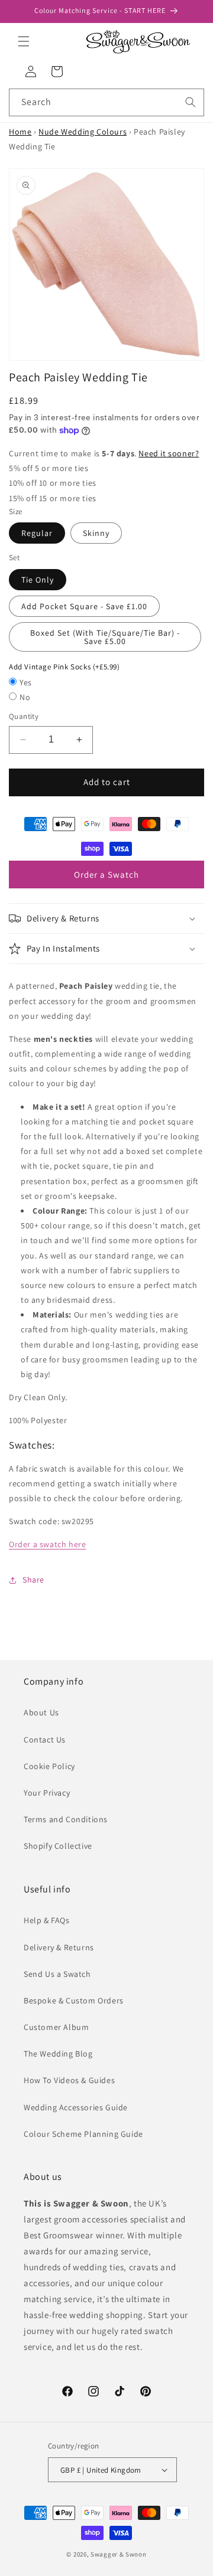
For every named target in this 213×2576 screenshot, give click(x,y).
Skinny (96, 533)
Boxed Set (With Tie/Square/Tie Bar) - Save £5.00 (105, 637)
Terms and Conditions (66, 1819)
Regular (37, 533)
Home (20, 132)
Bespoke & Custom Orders (74, 2000)
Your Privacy (47, 1793)
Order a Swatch (106, 875)
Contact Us (45, 1740)
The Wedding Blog (58, 2054)
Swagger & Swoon (119, 2554)
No (25, 697)
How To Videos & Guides (69, 2080)
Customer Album (56, 2027)
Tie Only (38, 580)
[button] (24, 41)
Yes (26, 682)
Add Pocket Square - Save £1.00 (84, 606)
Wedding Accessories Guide (76, 2107)
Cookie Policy (49, 1766)
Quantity (24, 716)
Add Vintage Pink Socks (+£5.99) (64, 667)
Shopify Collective (58, 1846)
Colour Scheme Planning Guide (83, 2134)
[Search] (191, 102)
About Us (41, 1712)
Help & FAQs (47, 1920)
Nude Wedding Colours (83, 132)
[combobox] (106, 102)
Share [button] (33, 1580)
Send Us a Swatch (57, 1974)
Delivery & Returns (59, 1947)
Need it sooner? (169, 453)
